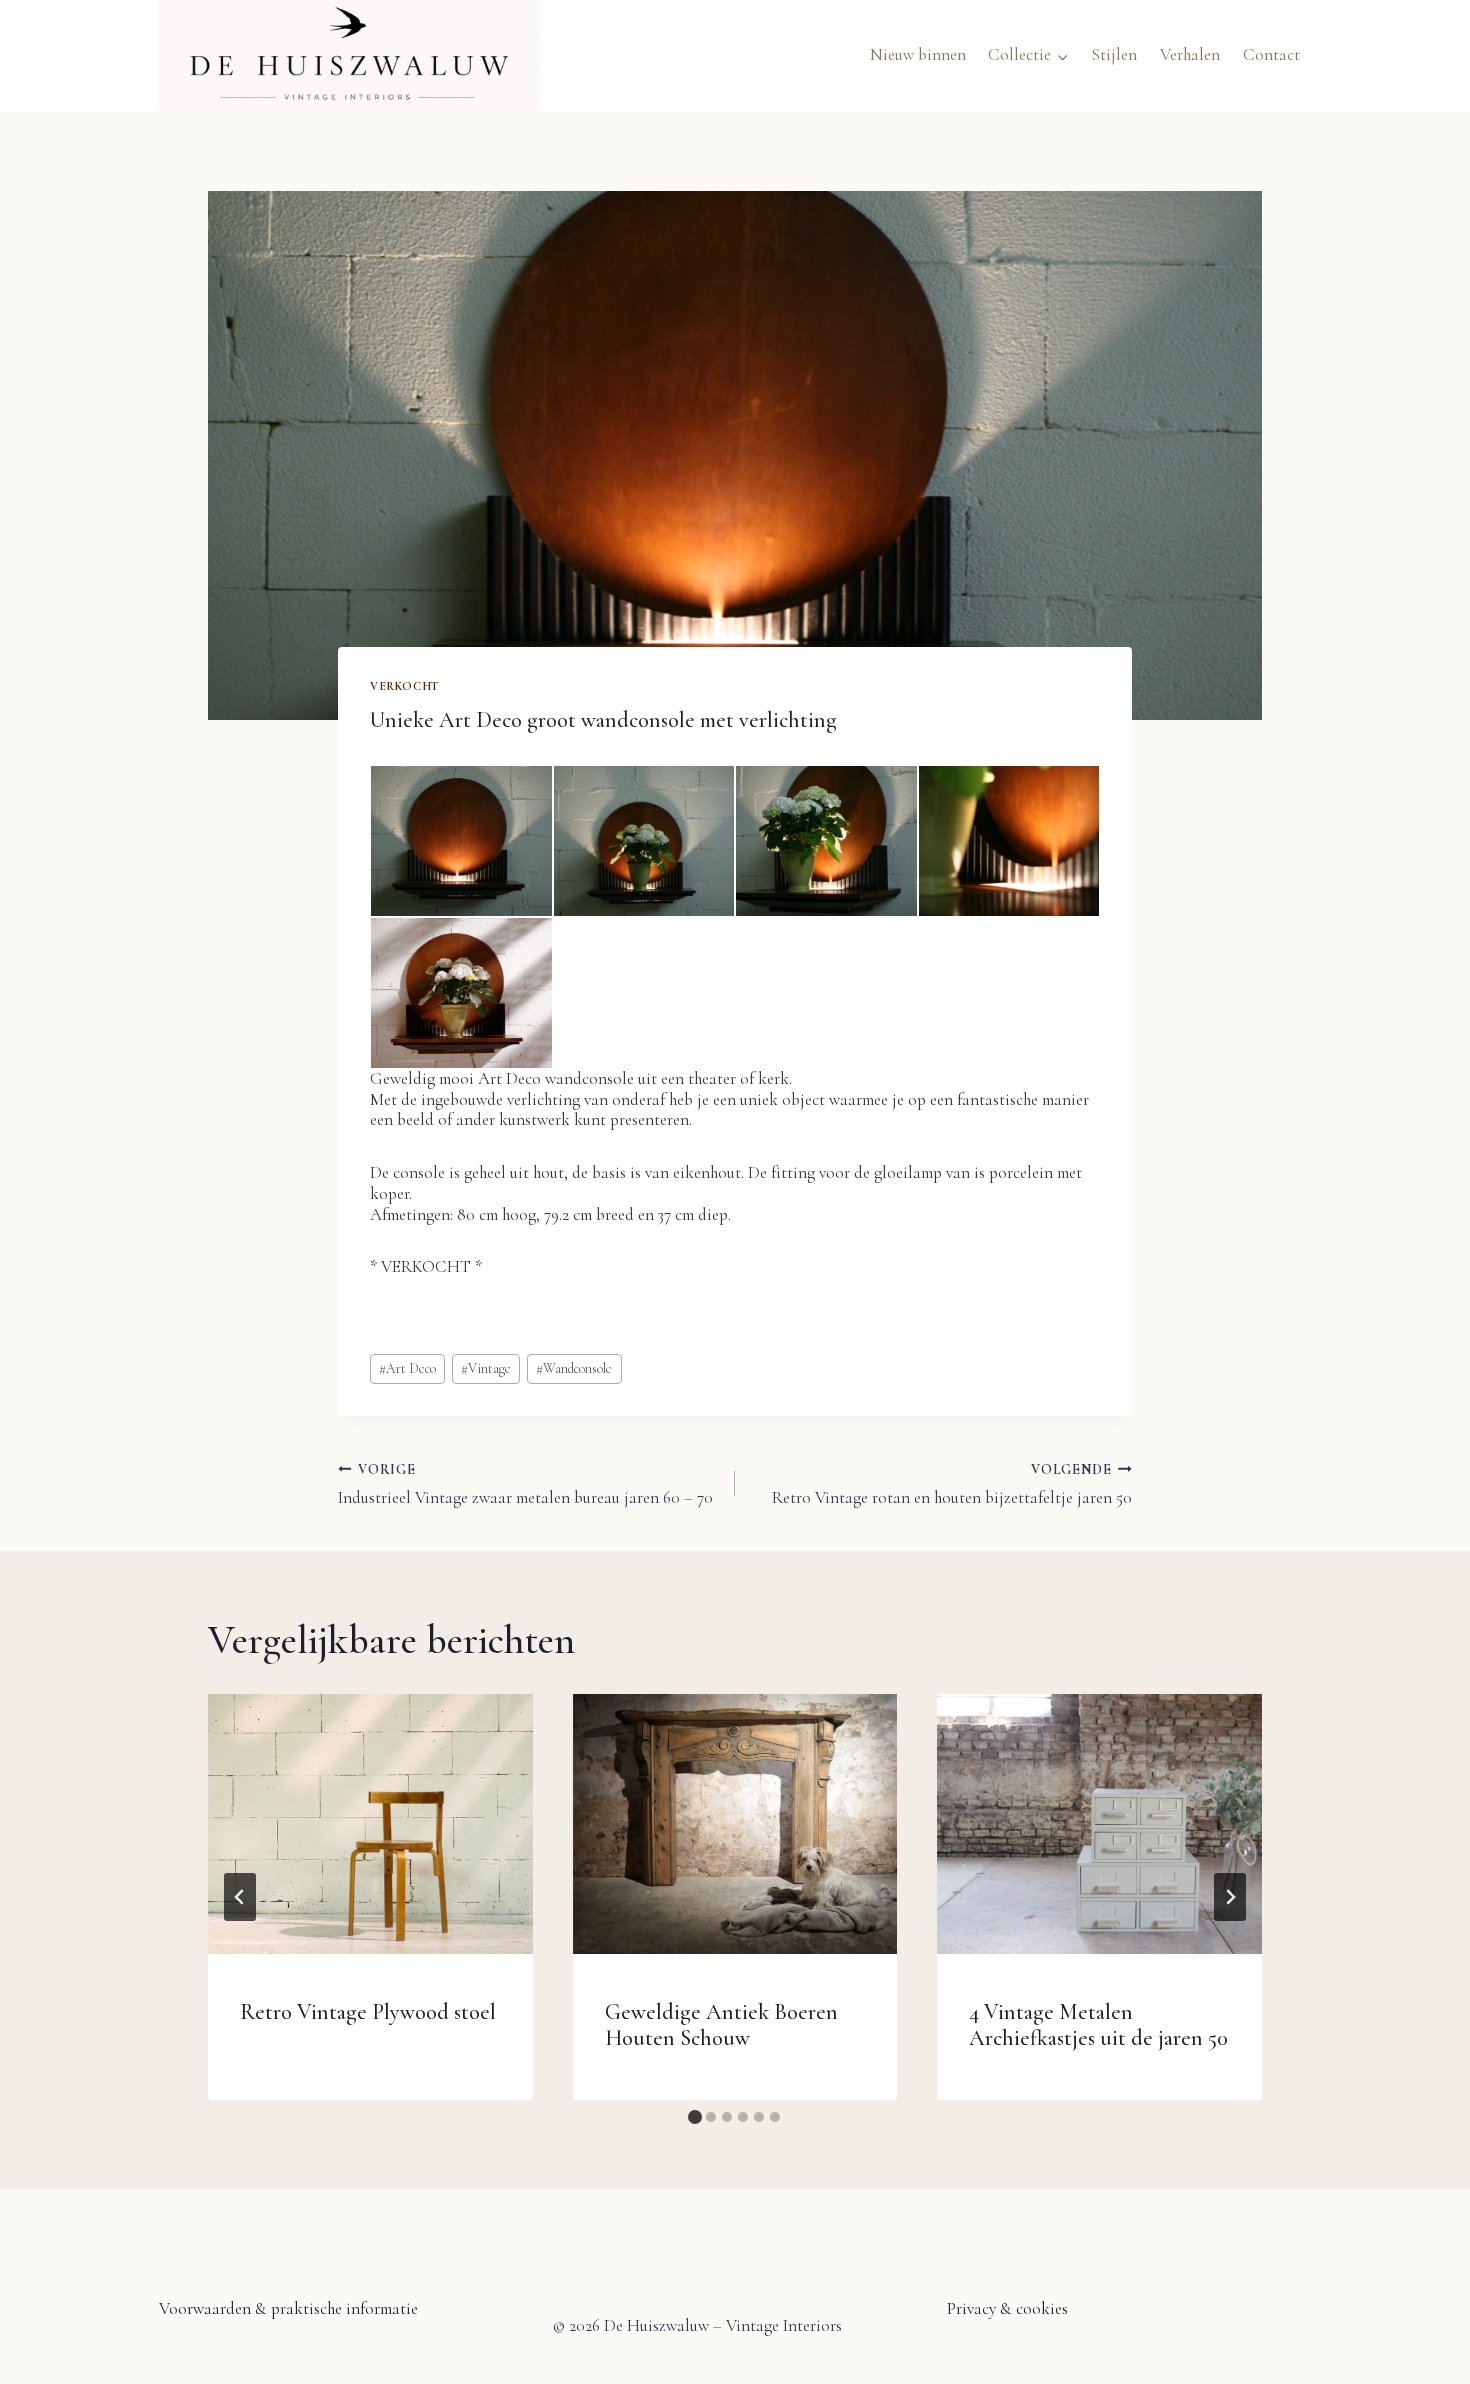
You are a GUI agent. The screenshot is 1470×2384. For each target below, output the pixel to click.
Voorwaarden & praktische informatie (288, 2308)
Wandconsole (574, 1368)
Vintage (486, 1368)
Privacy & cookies (1007, 2308)
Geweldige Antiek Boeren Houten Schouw (721, 2024)
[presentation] (370, 1824)
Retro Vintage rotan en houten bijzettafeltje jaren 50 (952, 1483)
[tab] (695, 2117)
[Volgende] (1230, 1897)
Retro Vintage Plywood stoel (368, 2012)
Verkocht (404, 686)
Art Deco (407, 1368)
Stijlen (1114, 54)
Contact (1271, 54)
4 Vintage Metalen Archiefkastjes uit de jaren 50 (1098, 2024)
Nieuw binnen (918, 54)
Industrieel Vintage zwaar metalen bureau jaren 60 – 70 (525, 1483)
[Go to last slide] (240, 1897)
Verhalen (1190, 54)
